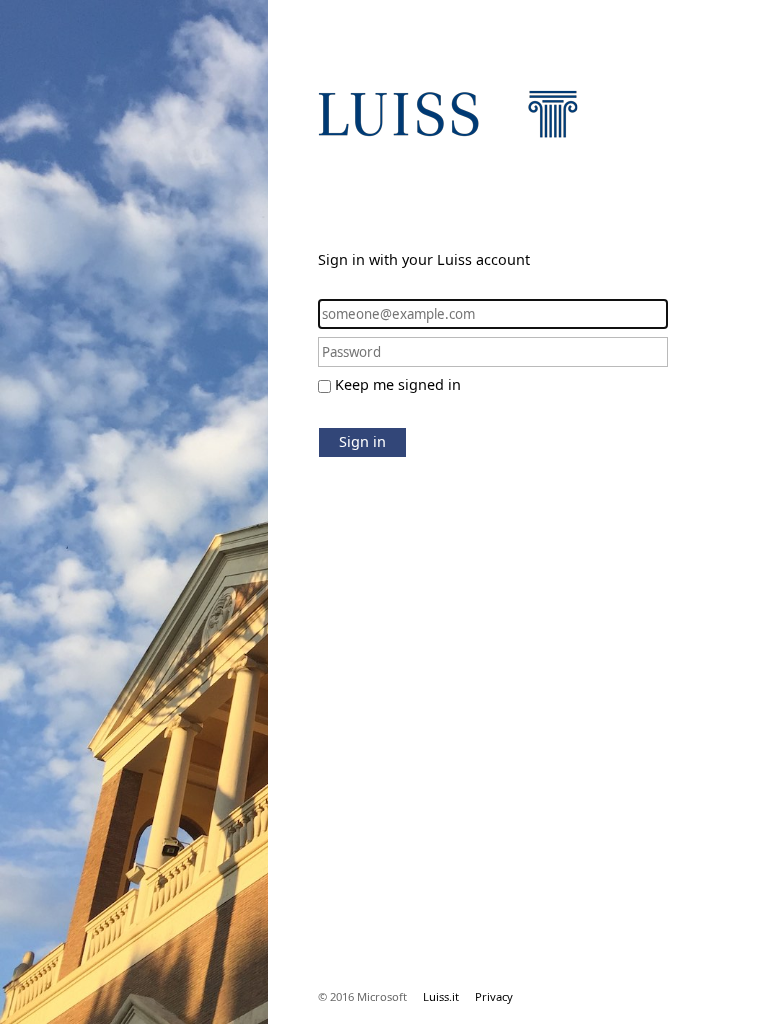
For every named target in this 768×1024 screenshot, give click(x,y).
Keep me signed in (398, 384)
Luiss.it (441, 996)
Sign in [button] (362, 441)
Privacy (494, 996)
